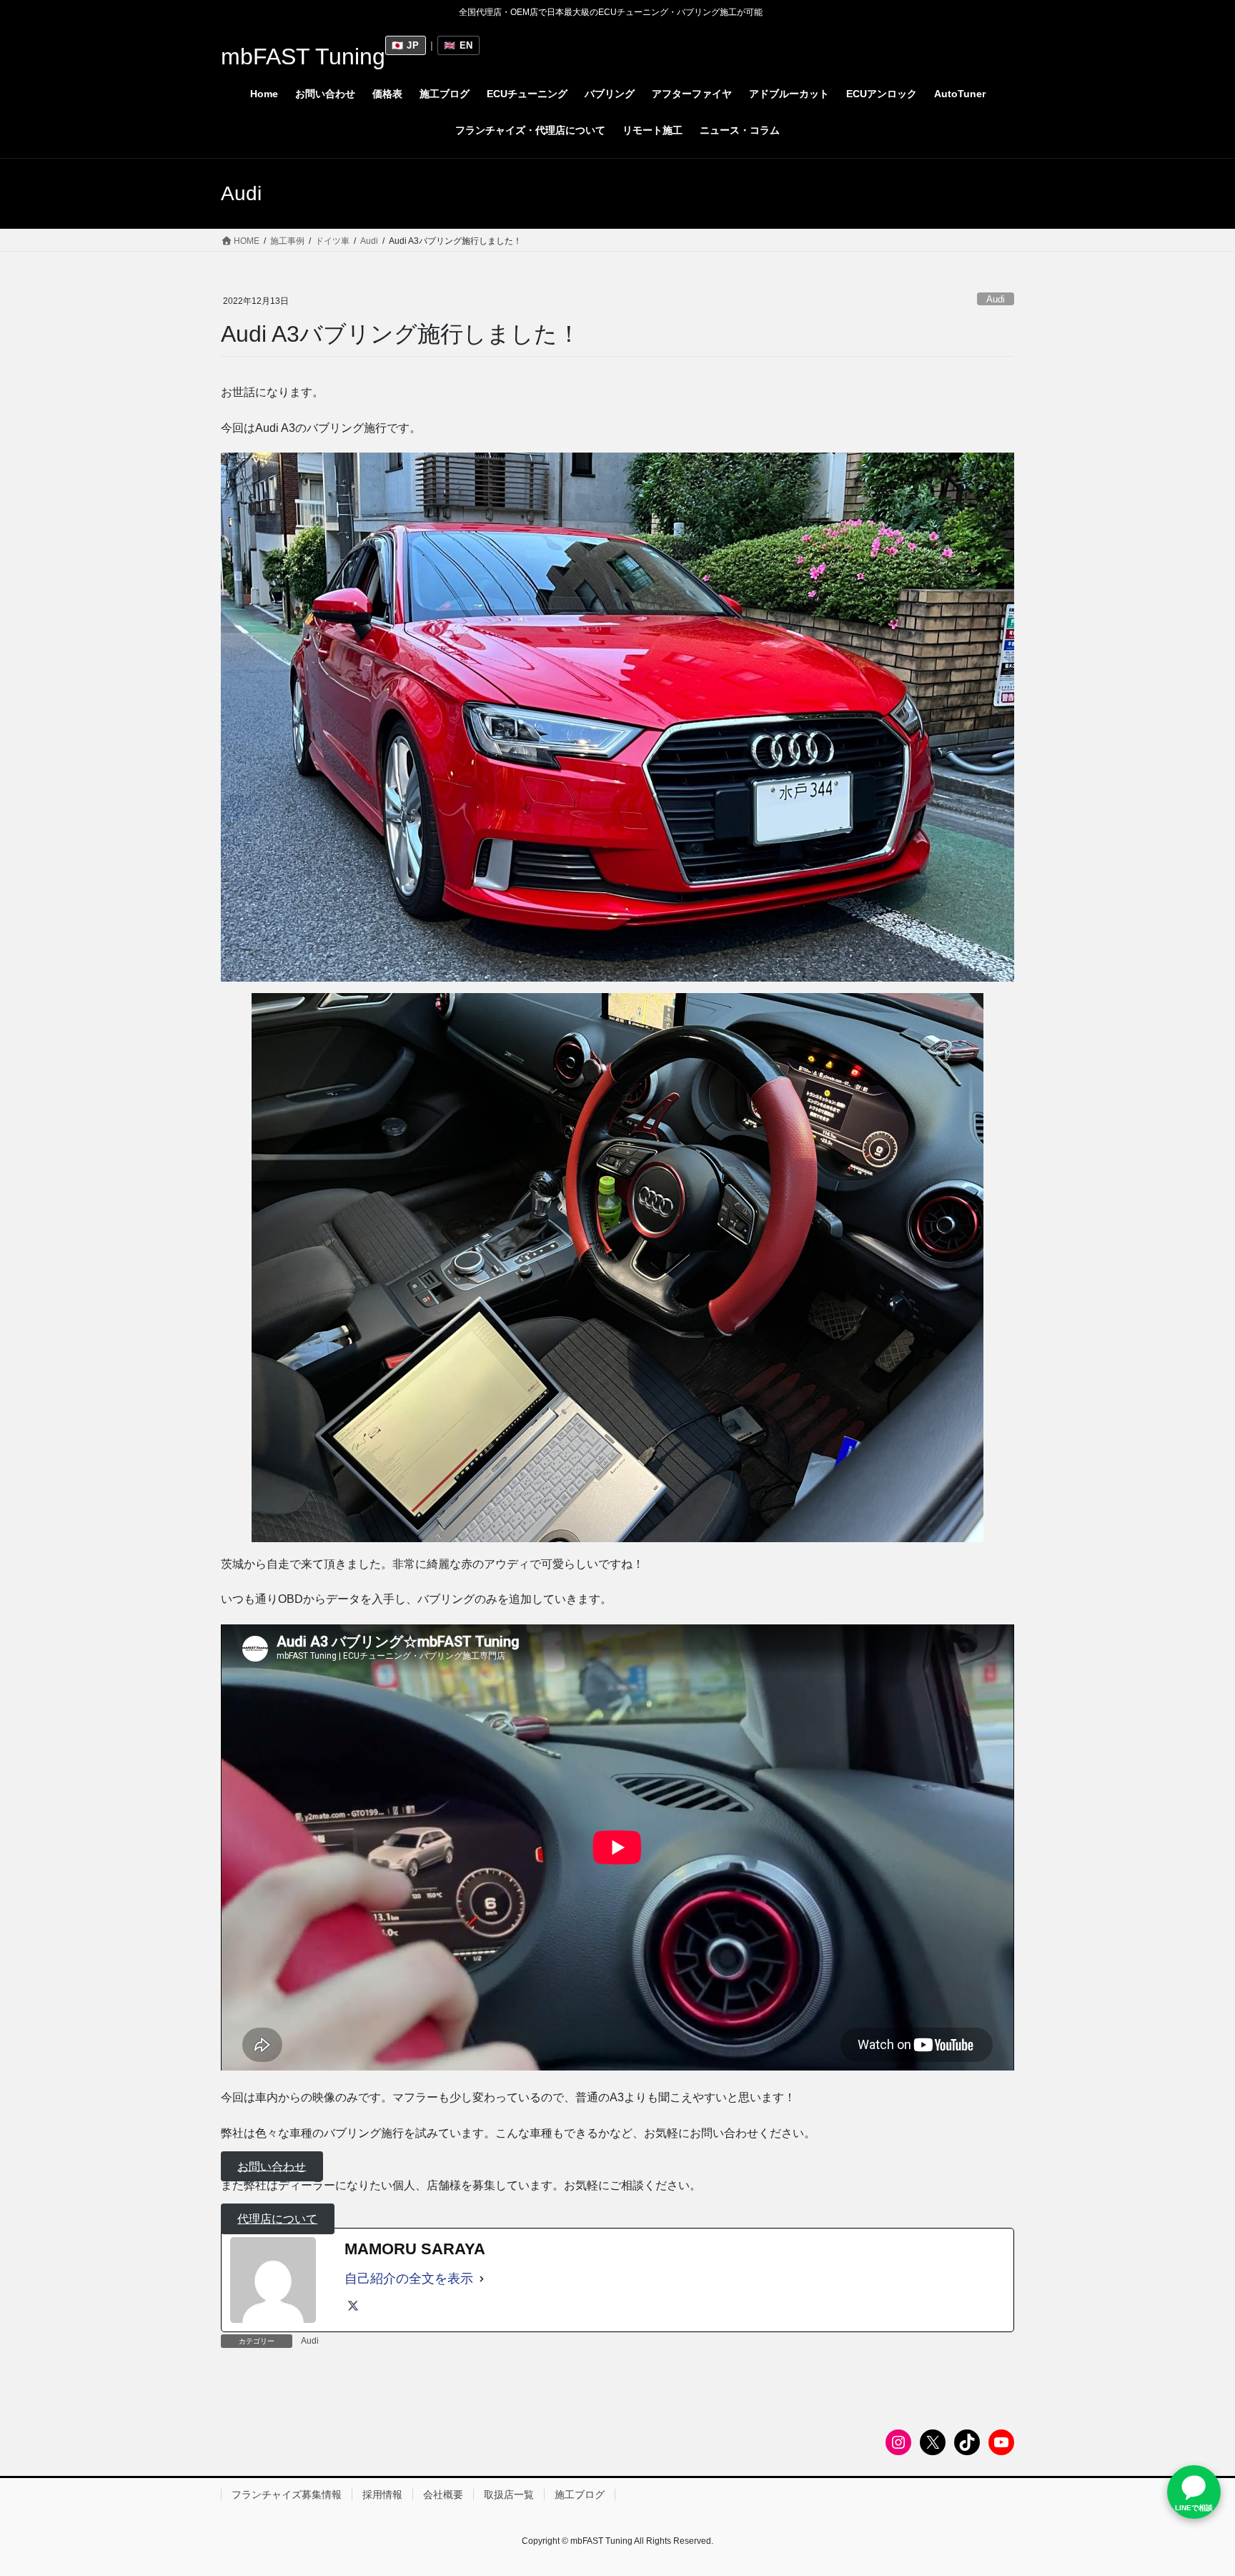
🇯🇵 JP (406, 45)
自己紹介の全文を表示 (409, 2279)
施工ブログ (580, 2494)
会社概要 (443, 2494)
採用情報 (382, 2494)
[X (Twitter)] (353, 2306)
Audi (996, 299)
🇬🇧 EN (458, 45)
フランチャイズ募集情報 (287, 2494)
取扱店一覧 (509, 2494)
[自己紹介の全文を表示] (482, 2279)
